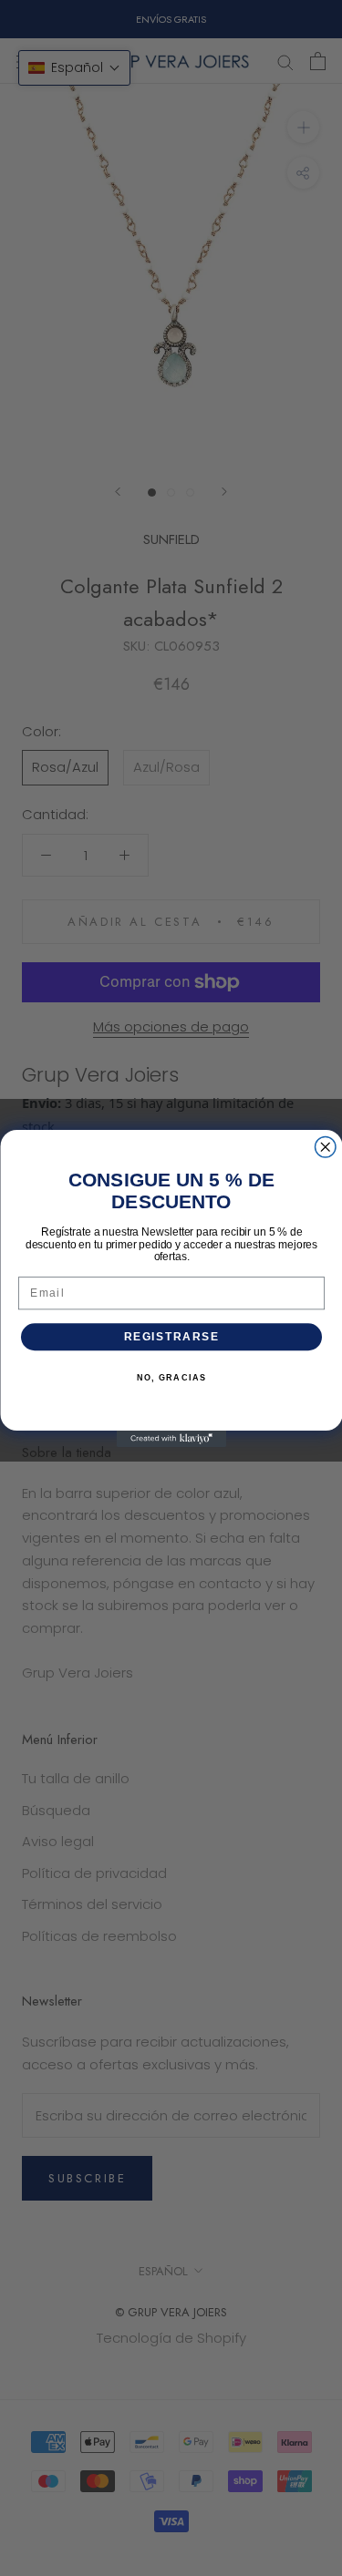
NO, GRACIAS (171, 1378)
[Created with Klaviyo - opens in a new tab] (171, 1439)
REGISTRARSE (171, 1336)
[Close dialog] (325, 1147)
